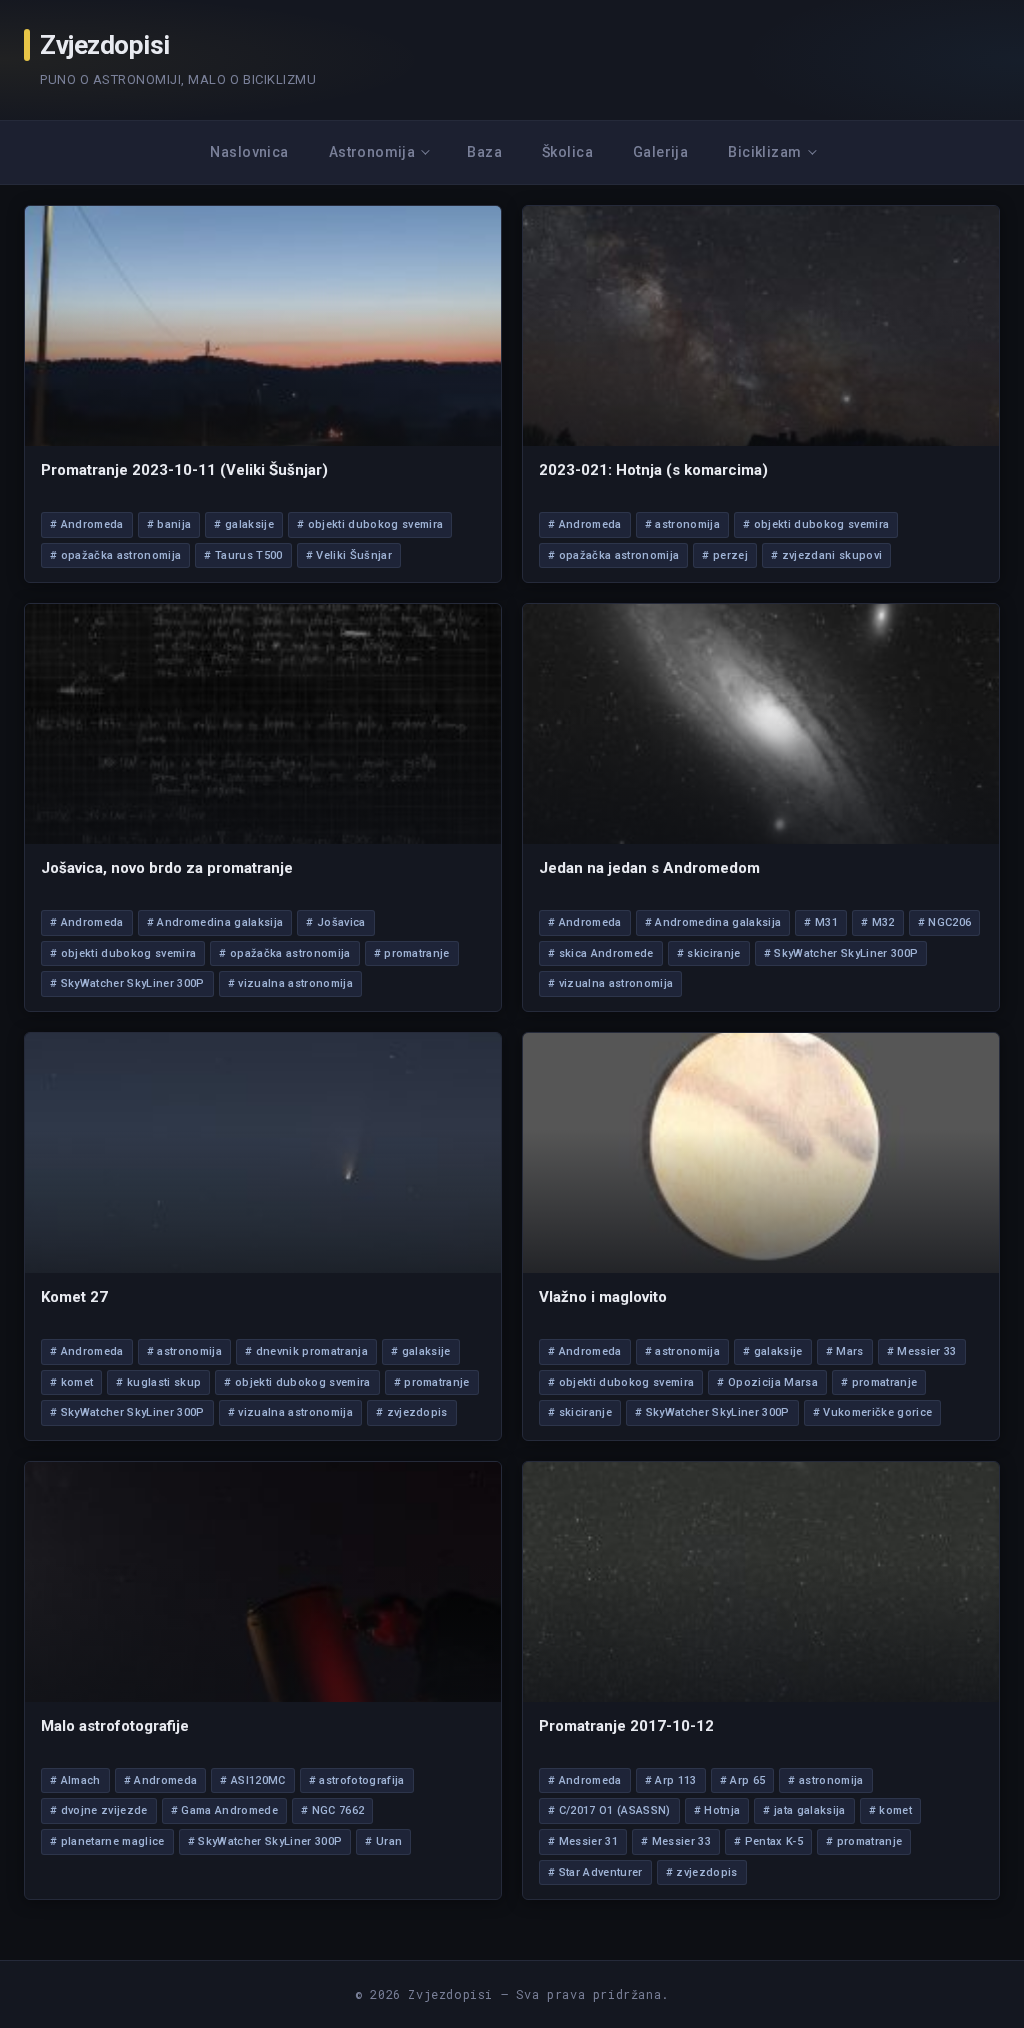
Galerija (660, 152)
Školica (567, 152)
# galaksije (244, 524)
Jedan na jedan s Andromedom (649, 868)
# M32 (878, 922)
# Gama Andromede (224, 1810)
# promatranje (412, 953)
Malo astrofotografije (115, 1726)
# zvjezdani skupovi (826, 555)
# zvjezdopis (412, 1412)
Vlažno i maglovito (603, 1297)
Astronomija (372, 152)
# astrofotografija (357, 1780)
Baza (484, 152)
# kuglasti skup (158, 1382)
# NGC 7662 (332, 1810)
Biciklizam (764, 152)
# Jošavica (335, 922)
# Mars (845, 1351)
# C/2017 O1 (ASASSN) (609, 1810)
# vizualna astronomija (290, 983)
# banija (169, 524)
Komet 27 (74, 1297)
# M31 (821, 922)
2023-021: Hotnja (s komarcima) (653, 470)
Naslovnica (249, 152)
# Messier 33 (922, 1351)
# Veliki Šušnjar (349, 555)
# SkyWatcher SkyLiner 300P (127, 983)
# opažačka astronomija (115, 555)
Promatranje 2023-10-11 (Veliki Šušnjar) (184, 470)
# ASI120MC (252, 1780)
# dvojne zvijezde (99, 1810)
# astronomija (682, 524)
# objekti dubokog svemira (370, 524)
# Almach (75, 1780)
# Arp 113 (671, 1780)
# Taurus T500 (243, 555)
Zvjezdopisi (105, 45)
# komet (71, 1382)
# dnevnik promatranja (306, 1351)
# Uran (383, 1841)
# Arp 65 (743, 1780)
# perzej (725, 555)
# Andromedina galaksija (215, 922)
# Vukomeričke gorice (873, 1412)
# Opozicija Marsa (767, 1382)
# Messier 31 (583, 1841)
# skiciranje (709, 953)
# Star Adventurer (595, 1872)
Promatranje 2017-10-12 (626, 1726)
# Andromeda (87, 524)
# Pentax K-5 (768, 1841)
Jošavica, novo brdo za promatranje (167, 868)
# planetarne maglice (107, 1841)
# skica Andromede (601, 953)
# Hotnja (717, 1810)
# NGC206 (945, 922)
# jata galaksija (804, 1810)
